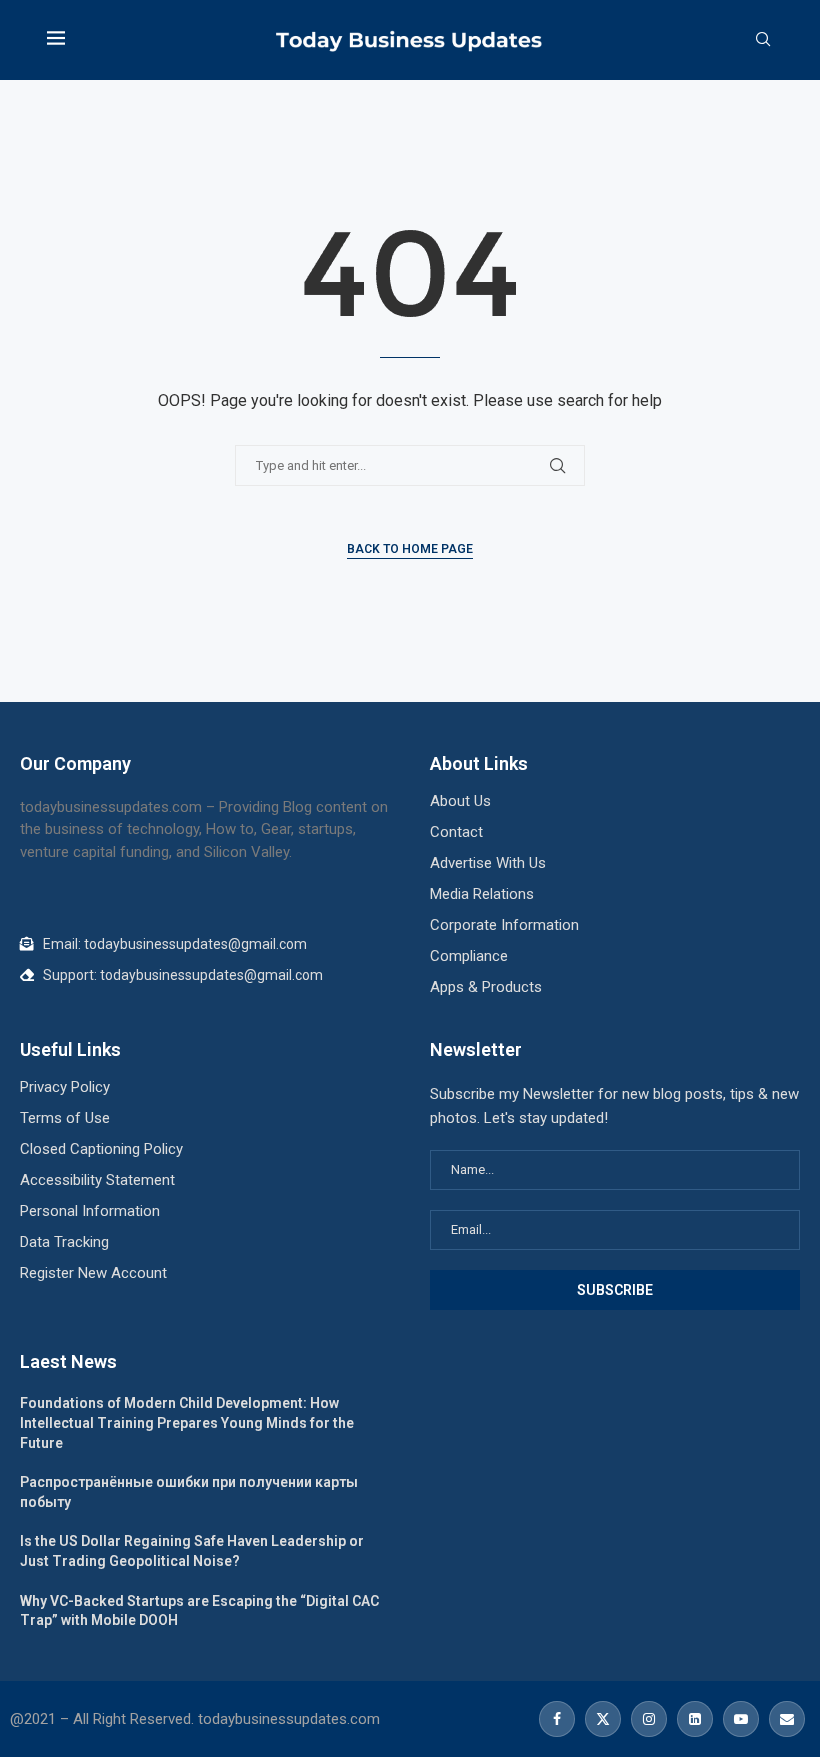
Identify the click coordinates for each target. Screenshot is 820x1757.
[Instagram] (649, 1719)
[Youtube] (741, 1719)
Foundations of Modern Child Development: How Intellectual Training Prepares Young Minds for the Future (187, 1422)
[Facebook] (557, 1719)
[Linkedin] (695, 1719)
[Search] (763, 40)
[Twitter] (603, 1719)
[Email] (784, 1719)
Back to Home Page (410, 549)
